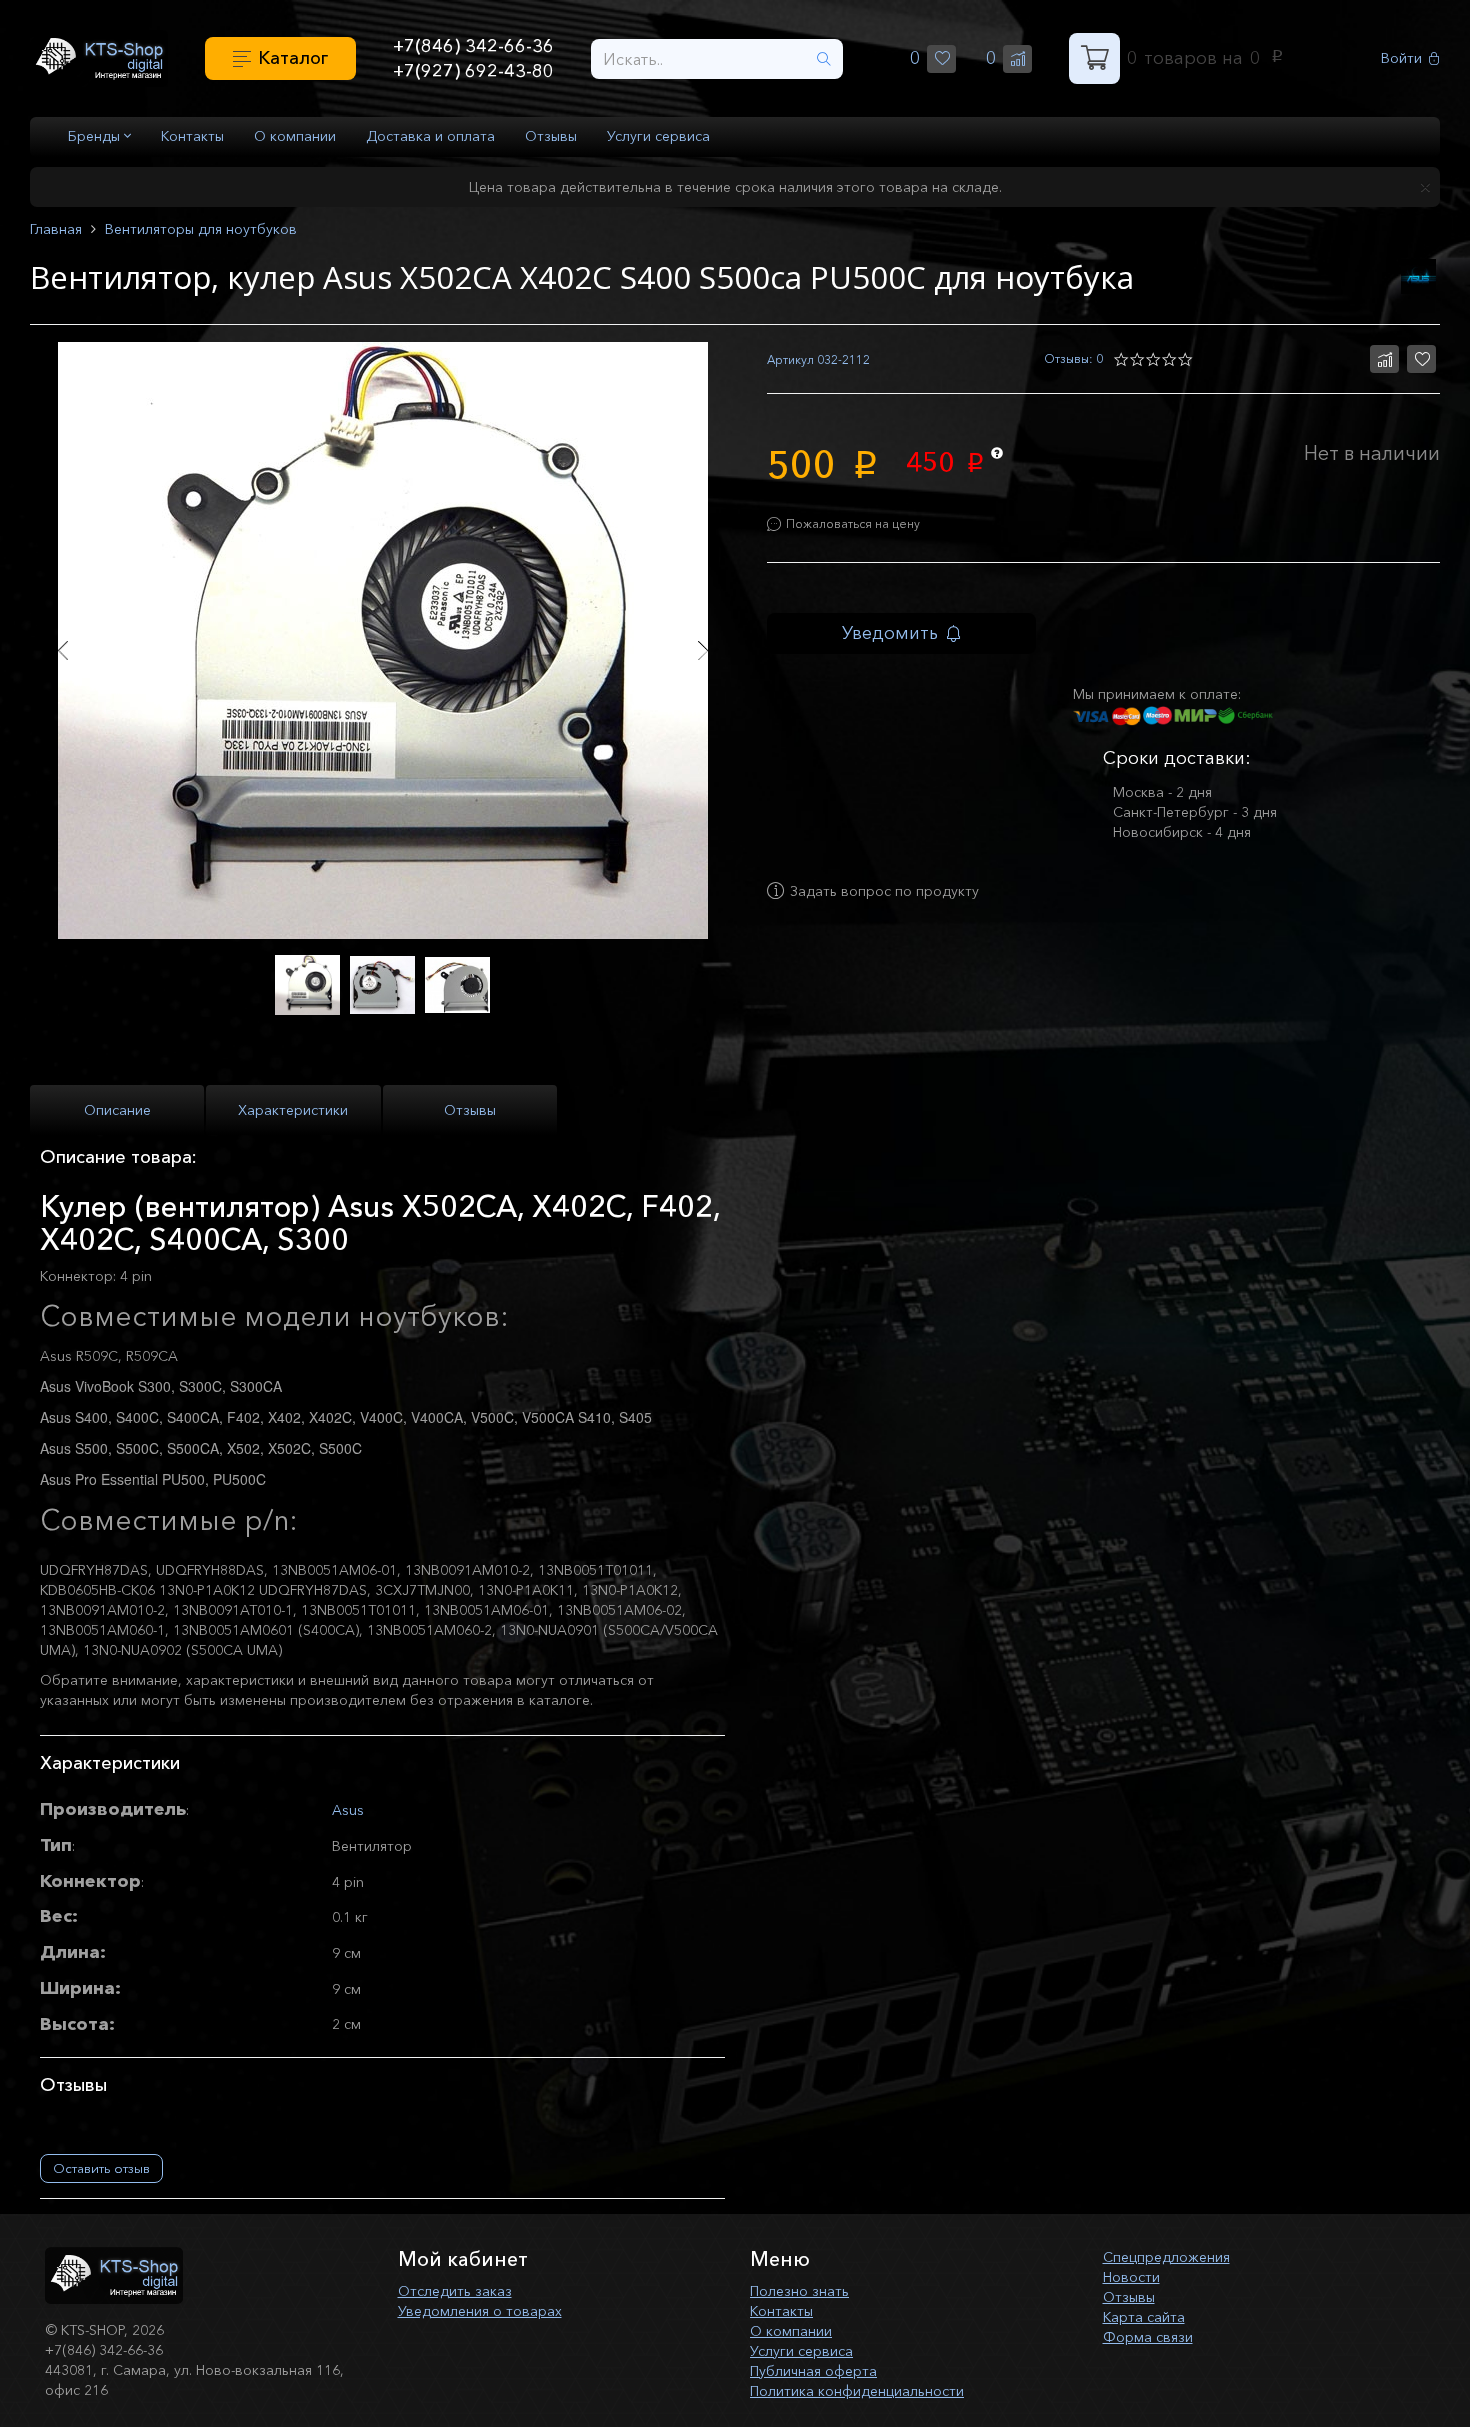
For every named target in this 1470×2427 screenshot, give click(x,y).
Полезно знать (799, 2291)
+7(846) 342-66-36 (473, 46)
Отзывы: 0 (1073, 358)
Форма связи (1148, 2337)
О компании (295, 136)
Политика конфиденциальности (857, 2391)
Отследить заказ (455, 2291)
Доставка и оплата (430, 136)
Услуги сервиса (658, 136)
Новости (1131, 2277)
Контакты (192, 136)
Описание (117, 1110)
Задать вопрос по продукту (884, 891)
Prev (62, 650)
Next (702, 650)
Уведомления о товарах (480, 2311)
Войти (1401, 58)
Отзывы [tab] (470, 1110)
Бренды (96, 136)
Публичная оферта (813, 2371)
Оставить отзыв (101, 2168)
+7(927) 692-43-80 (473, 71)
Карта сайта (1144, 2317)
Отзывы (551, 136)
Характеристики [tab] (293, 1110)
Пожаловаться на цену (853, 523)
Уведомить (890, 633)
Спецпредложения (1166, 2257)
